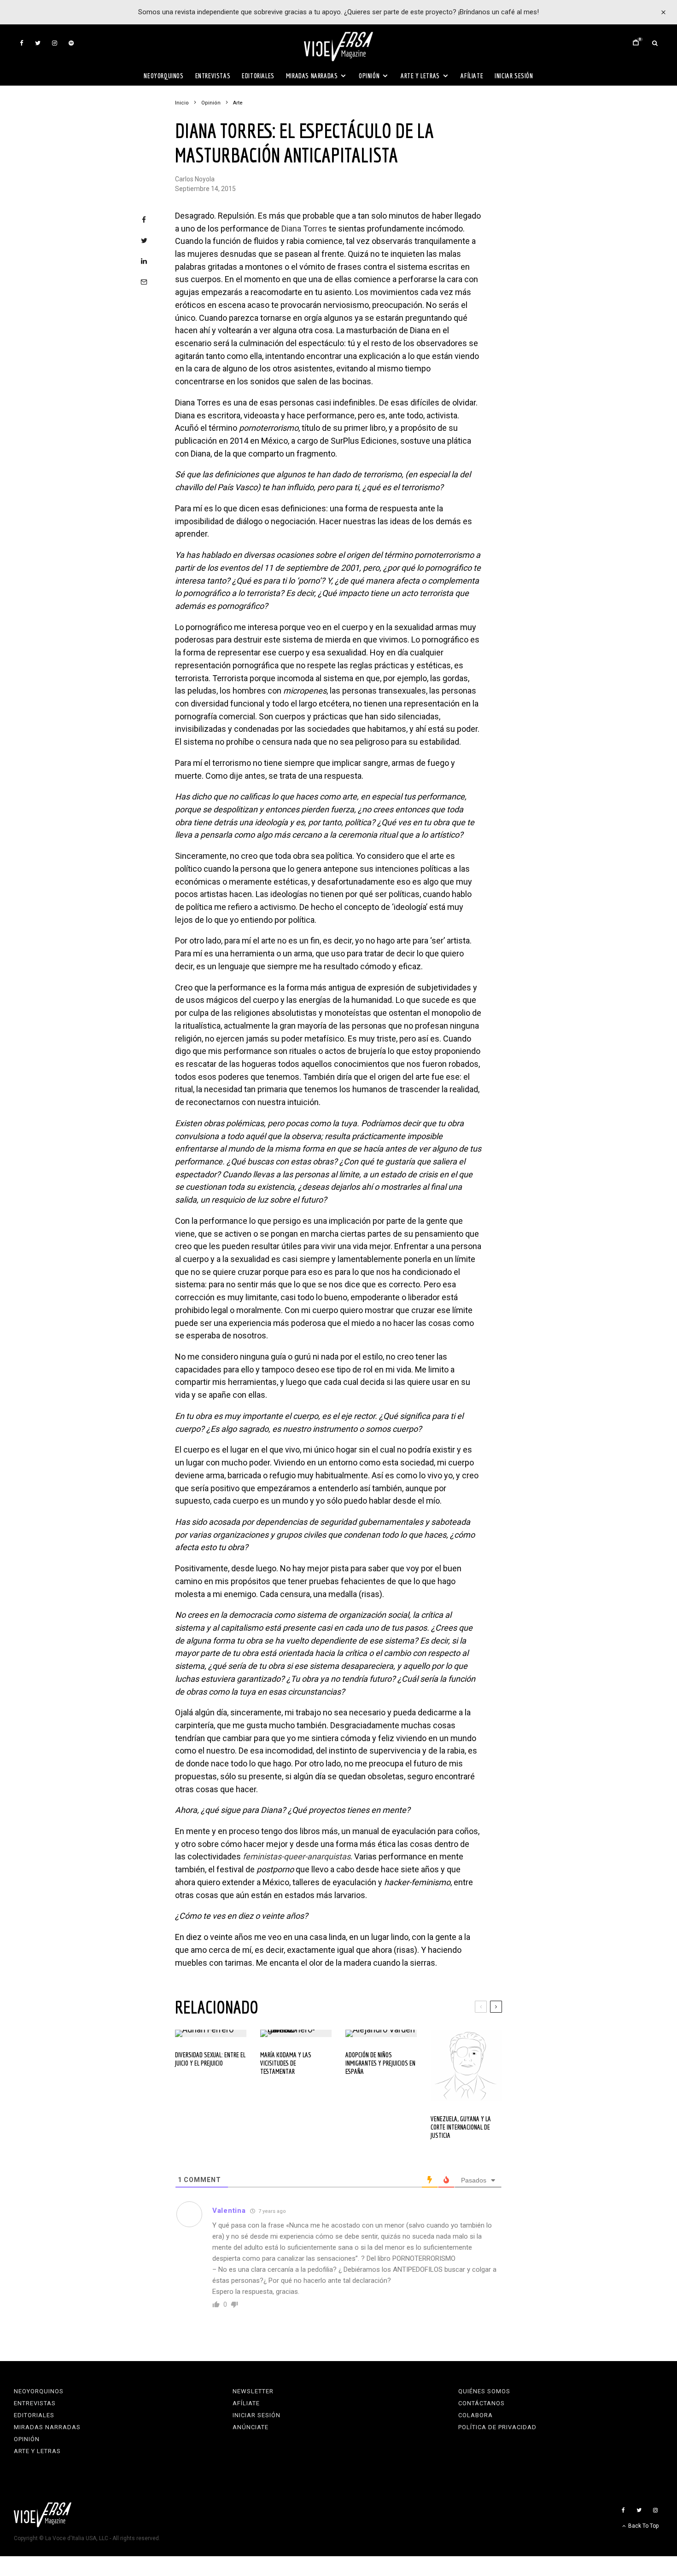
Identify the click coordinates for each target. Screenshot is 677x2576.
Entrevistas (213, 76)
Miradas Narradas (312, 76)
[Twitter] (38, 43)
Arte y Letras (420, 76)
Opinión (369, 76)
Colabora (476, 2415)
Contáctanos (481, 2403)
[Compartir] (144, 220)
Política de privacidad (497, 2427)
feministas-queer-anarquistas (297, 1856)
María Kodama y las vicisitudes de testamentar (286, 2063)
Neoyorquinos (163, 76)
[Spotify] (71, 43)
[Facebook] (22, 43)
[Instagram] (55, 43)
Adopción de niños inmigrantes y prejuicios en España (380, 2063)
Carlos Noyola (195, 179)
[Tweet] (144, 240)
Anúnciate (251, 2427)
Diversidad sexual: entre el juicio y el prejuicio (210, 2059)
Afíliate (472, 76)
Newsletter (253, 2391)
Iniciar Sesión (514, 76)
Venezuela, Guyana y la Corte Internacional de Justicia (461, 2127)
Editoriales (258, 76)
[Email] (144, 282)
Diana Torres (304, 229)
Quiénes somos (484, 2391)
